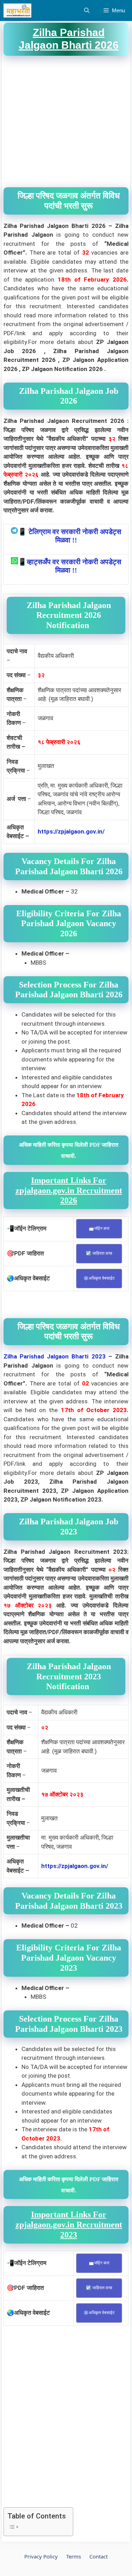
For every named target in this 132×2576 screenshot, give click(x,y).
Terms (74, 2556)
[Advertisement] (66, 122)
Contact (99, 2556)
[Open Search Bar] (87, 11)
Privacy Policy (41, 2556)
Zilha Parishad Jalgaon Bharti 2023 (55, 1356)
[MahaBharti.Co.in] (19, 11)
